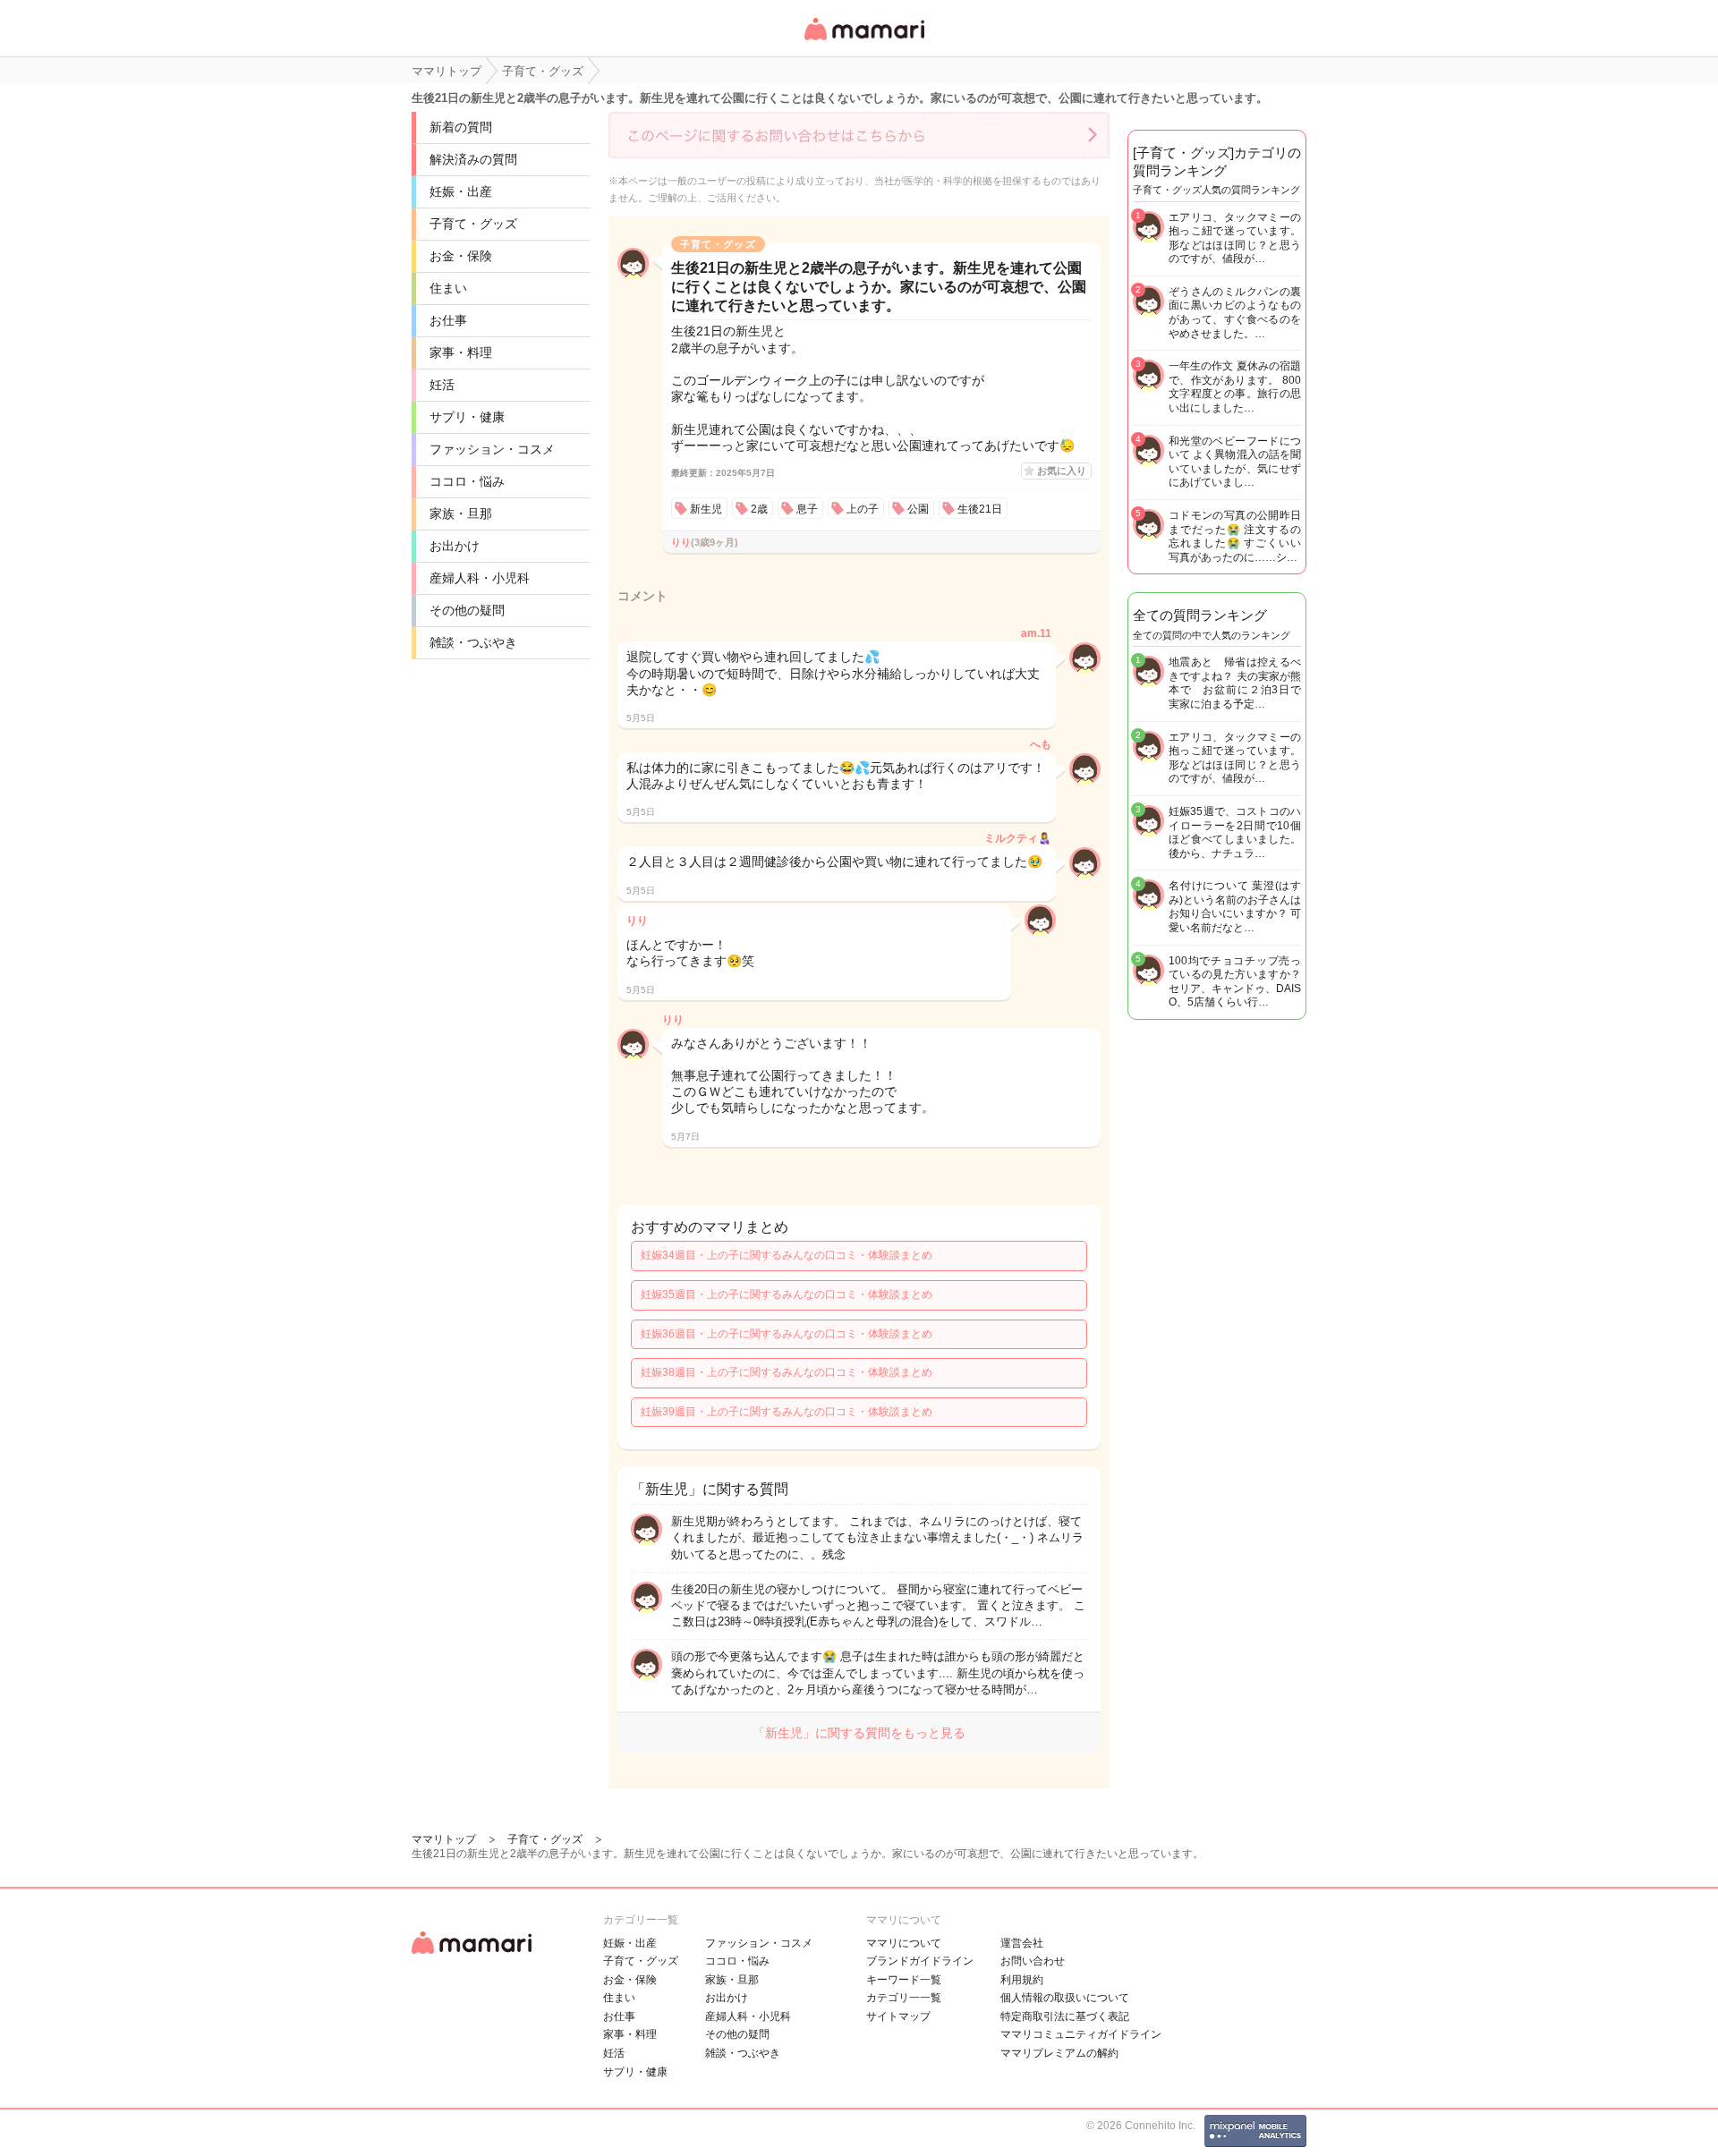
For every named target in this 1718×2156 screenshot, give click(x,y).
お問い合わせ (1033, 1961)
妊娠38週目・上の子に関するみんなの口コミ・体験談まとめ (787, 1372)
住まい (448, 288)
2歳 (759, 509)
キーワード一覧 (904, 1980)
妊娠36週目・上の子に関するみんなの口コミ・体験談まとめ (787, 1334)
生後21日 (980, 509)
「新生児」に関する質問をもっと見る (859, 1733)
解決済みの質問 (473, 159)
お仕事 (448, 320)
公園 (918, 509)
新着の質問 (461, 127)
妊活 (442, 385)
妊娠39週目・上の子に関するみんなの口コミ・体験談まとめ (787, 1412)
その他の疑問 (467, 610)
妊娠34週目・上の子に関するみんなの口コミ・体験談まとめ (787, 1255)
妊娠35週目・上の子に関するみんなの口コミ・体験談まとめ (787, 1294)
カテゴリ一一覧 (904, 1998)
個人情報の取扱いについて (1065, 1998)
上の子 (863, 509)
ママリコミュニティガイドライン (1081, 2034)
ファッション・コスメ (492, 449)
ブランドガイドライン (920, 1961)
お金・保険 (461, 256)
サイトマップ (898, 2016)
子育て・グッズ (473, 224)
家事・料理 (461, 352)
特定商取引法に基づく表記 (1065, 2016)
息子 (807, 509)
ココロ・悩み (467, 481)
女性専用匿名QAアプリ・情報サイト (863, 42)
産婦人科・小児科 (480, 578)
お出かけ (455, 546)
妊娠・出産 (461, 191)
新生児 (706, 509)
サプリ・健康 (467, 417)
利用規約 (1022, 1980)
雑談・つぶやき (473, 642)
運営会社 (1022, 1943)
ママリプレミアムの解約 (1059, 2053)
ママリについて (904, 1943)
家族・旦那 (461, 514)
